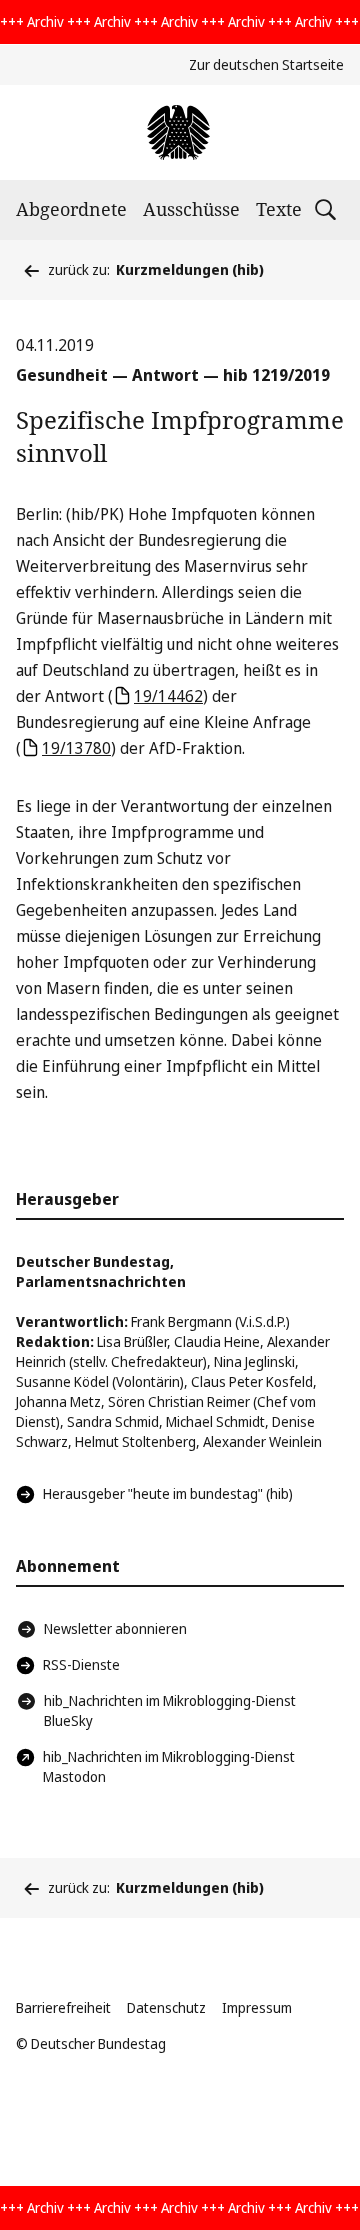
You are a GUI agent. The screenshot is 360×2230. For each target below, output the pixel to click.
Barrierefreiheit (63, 2007)
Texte (279, 209)
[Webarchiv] (179, 132)
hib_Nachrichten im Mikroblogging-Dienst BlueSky (170, 1710)
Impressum (257, 2007)
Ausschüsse (191, 209)
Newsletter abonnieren (115, 1628)
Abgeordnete (71, 209)
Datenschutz (166, 2007)
